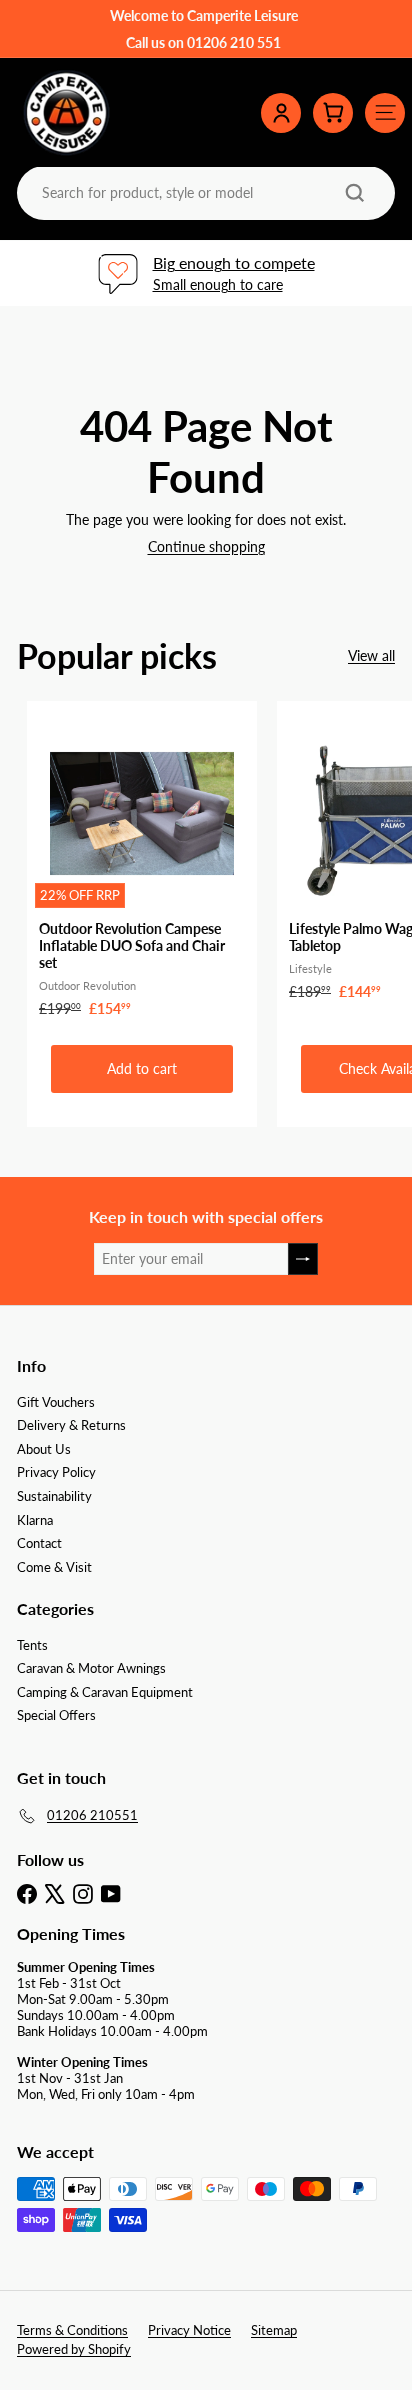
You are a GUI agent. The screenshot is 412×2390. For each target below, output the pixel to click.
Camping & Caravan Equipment (105, 1692)
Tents (32, 1645)
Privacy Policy (56, 1472)
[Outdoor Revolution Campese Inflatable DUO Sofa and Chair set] (142, 865)
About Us (44, 1449)
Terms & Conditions (72, 2330)
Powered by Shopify (74, 2349)
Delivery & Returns (71, 1425)
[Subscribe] (303, 1259)
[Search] (355, 193)
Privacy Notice (189, 2330)
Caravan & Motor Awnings (91, 1668)
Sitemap (274, 2330)
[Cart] (333, 113)
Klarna (35, 1520)
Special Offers (56, 1715)
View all (371, 656)
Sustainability (54, 1496)
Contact (39, 1543)
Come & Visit (54, 1567)
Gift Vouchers (56, 1402)
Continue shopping (206, 546)
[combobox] (204, 192)
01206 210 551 (234, 42)
